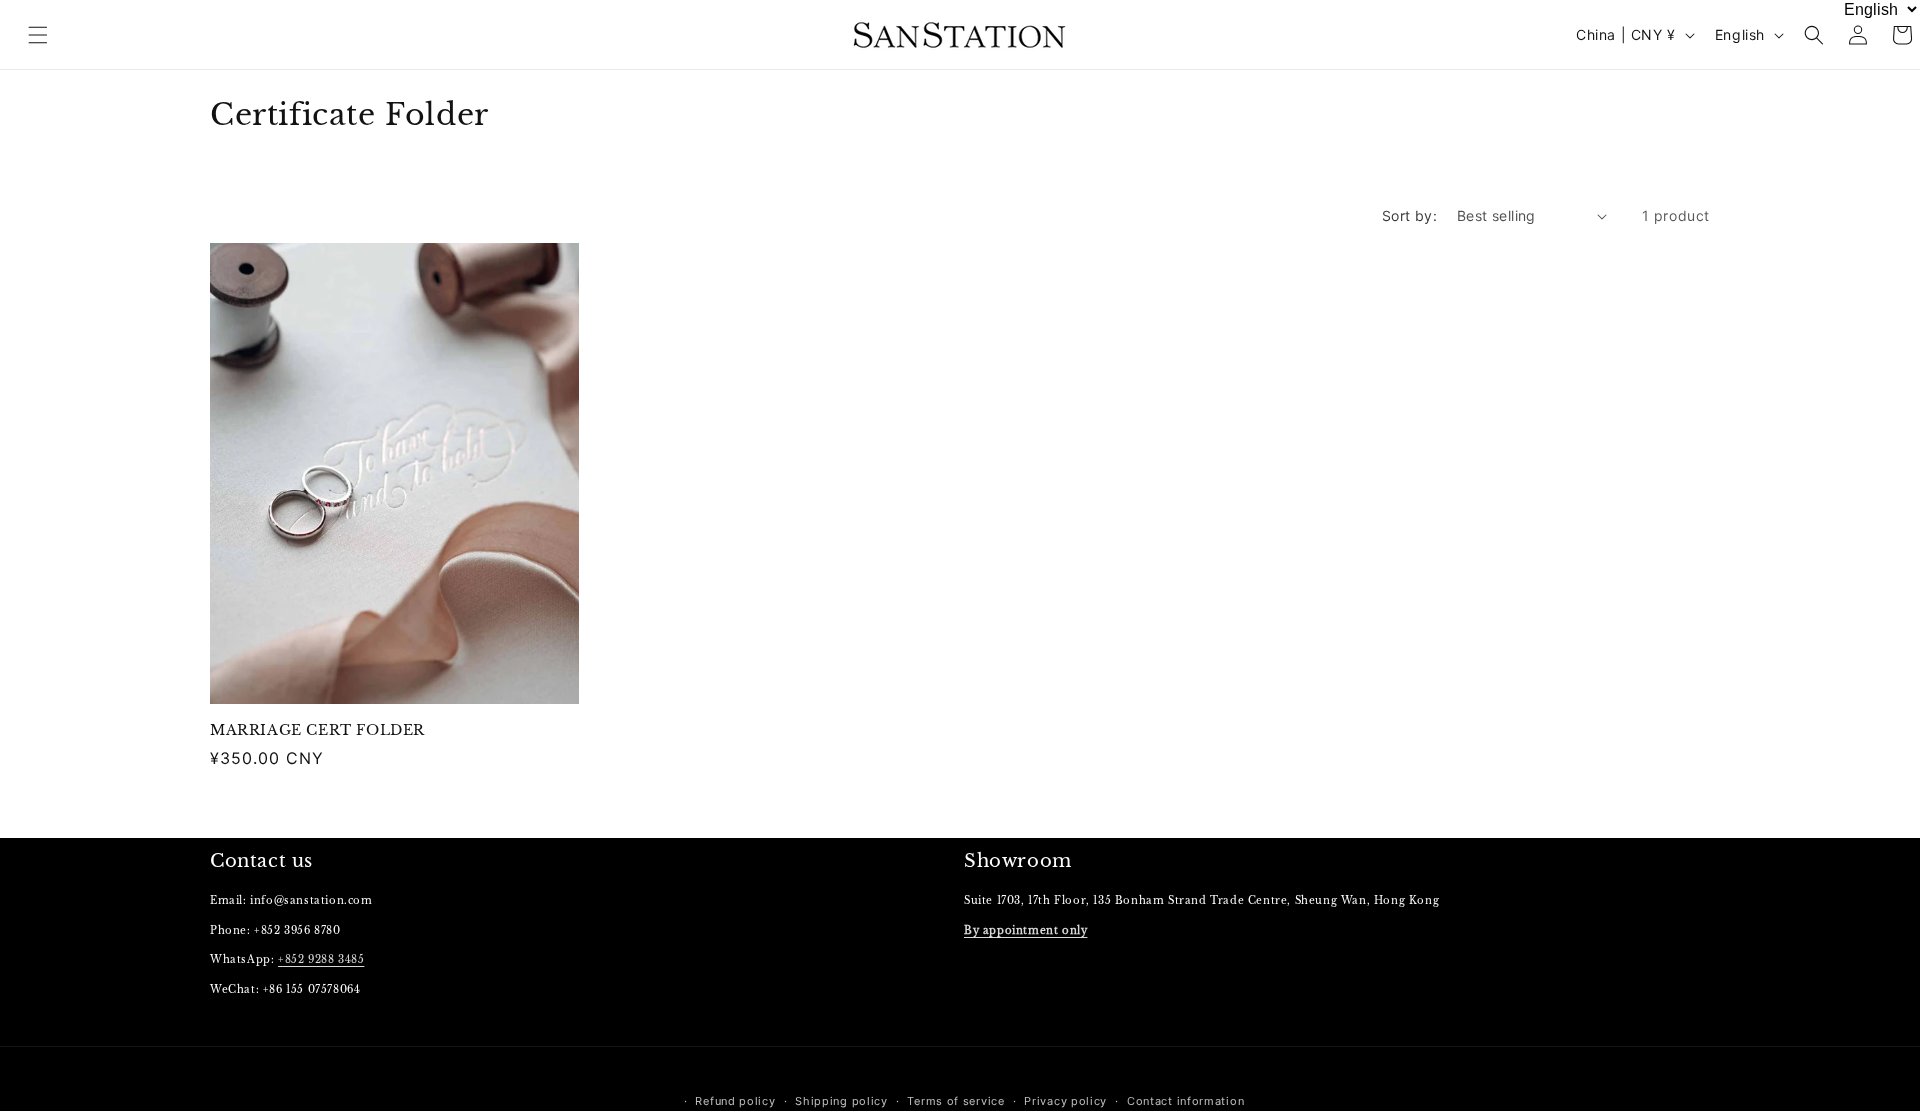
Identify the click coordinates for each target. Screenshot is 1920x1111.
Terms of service (955, 1101)
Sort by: (1409, 215)
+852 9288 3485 (321, 959)
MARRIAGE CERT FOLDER (317, 730)
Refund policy (735, 1101)
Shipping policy (841, 1101)
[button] (1814, 35)
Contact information (1185, 1101)
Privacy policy (1065, 1101)
